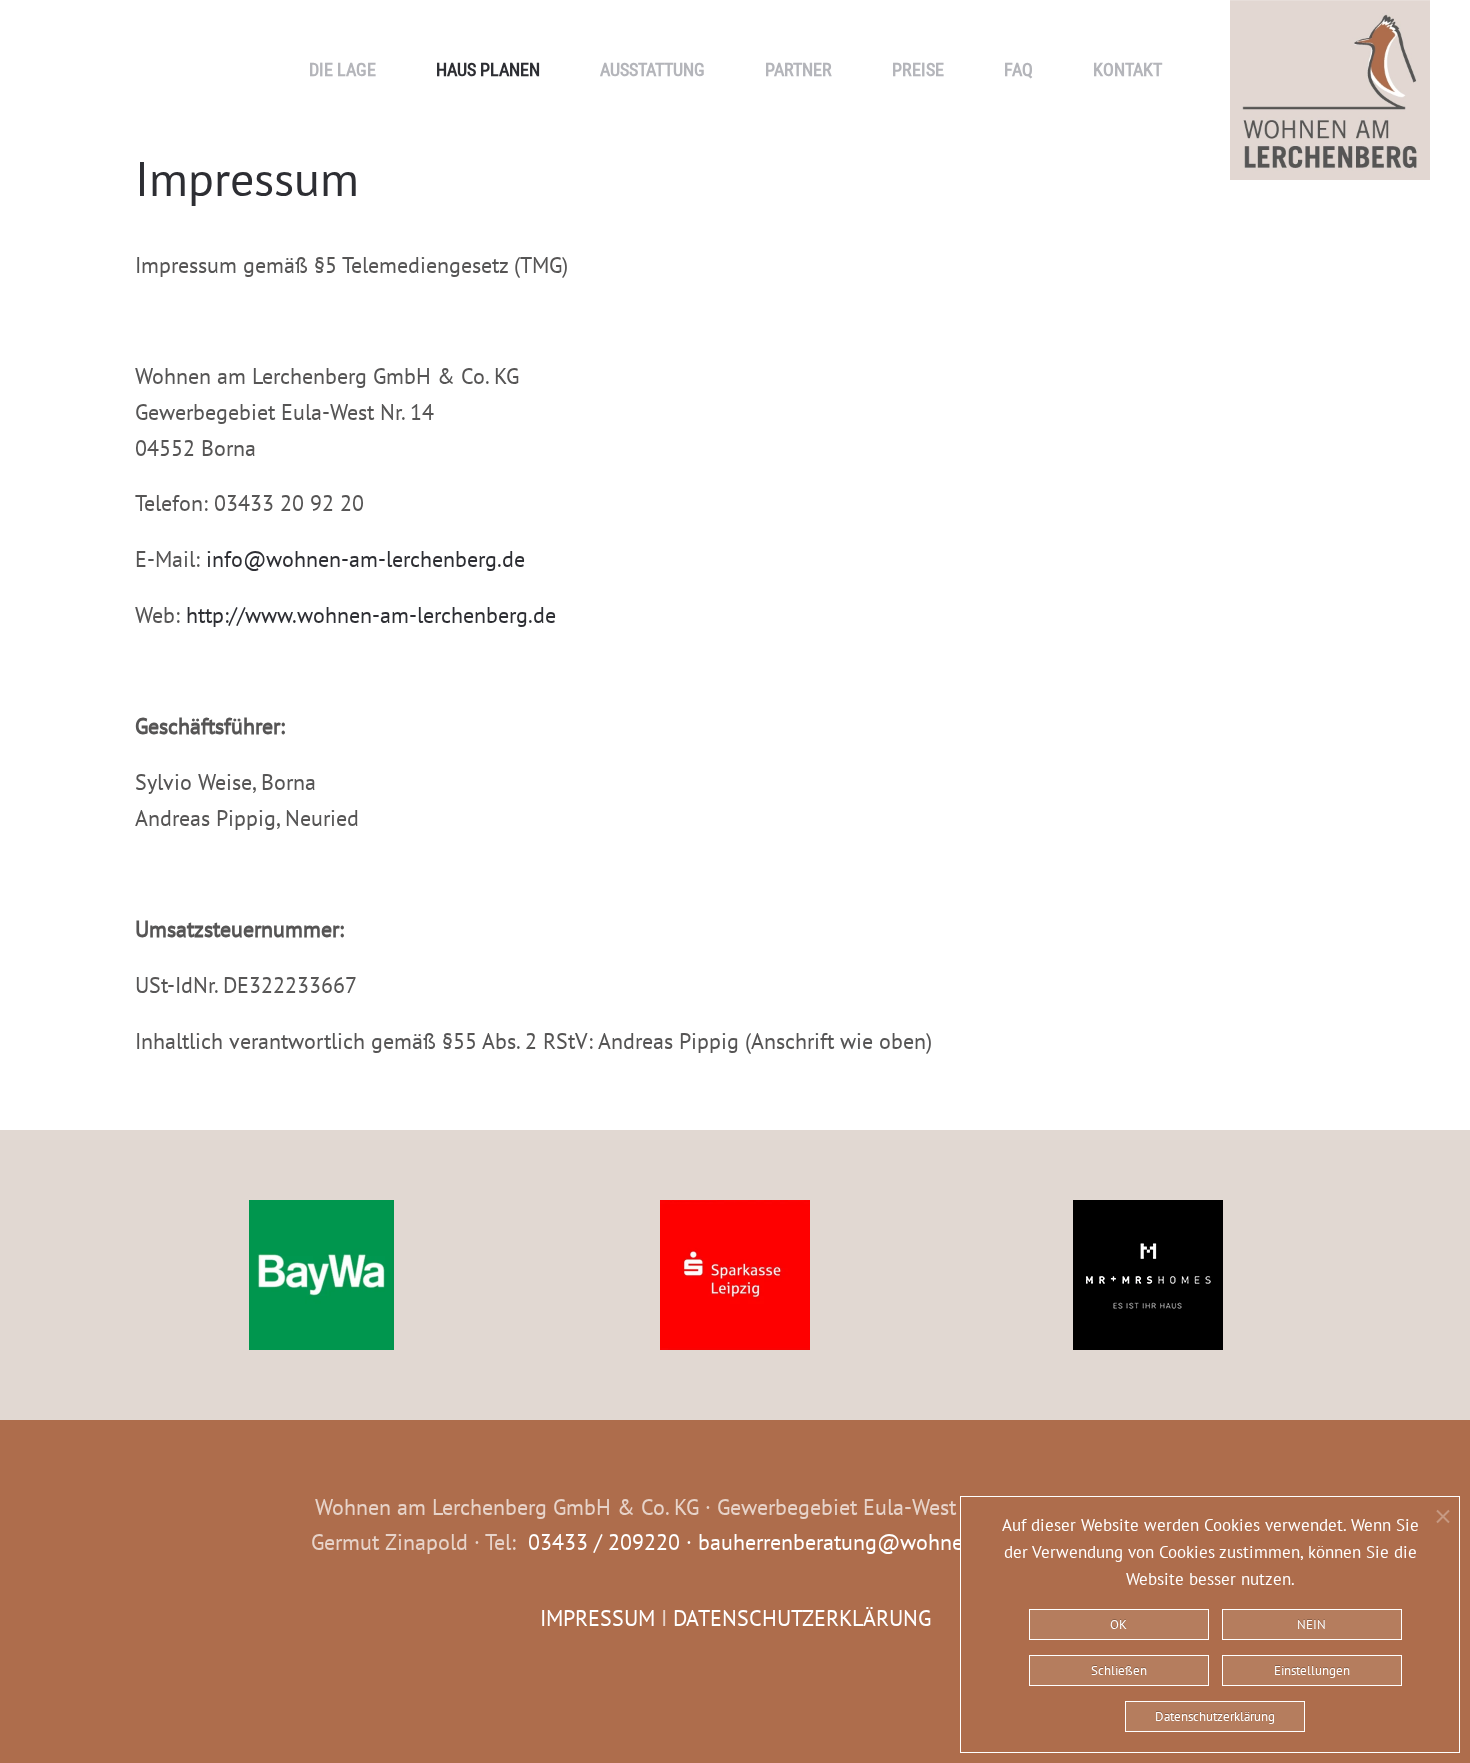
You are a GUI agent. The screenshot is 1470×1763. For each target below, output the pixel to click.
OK (1118, 1624)
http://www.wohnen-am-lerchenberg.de (371, 615)
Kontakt (1127, 69)
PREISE (918, 69)
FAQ (1018, 69)
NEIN (1311, 1624)
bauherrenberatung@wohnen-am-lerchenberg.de (928, 1542)
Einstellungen (1312, 1670)
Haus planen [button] (488, 69)
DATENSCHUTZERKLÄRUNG (802, 1618)
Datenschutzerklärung (1215, 1716)
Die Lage (342, 69)
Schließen (1119, 1670)
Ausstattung (652, 69)
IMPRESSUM (597, 1618)
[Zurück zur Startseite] (1330, 30)
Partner (798, 69)
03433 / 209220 (604, 1542)
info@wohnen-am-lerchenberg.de (365, 559)
